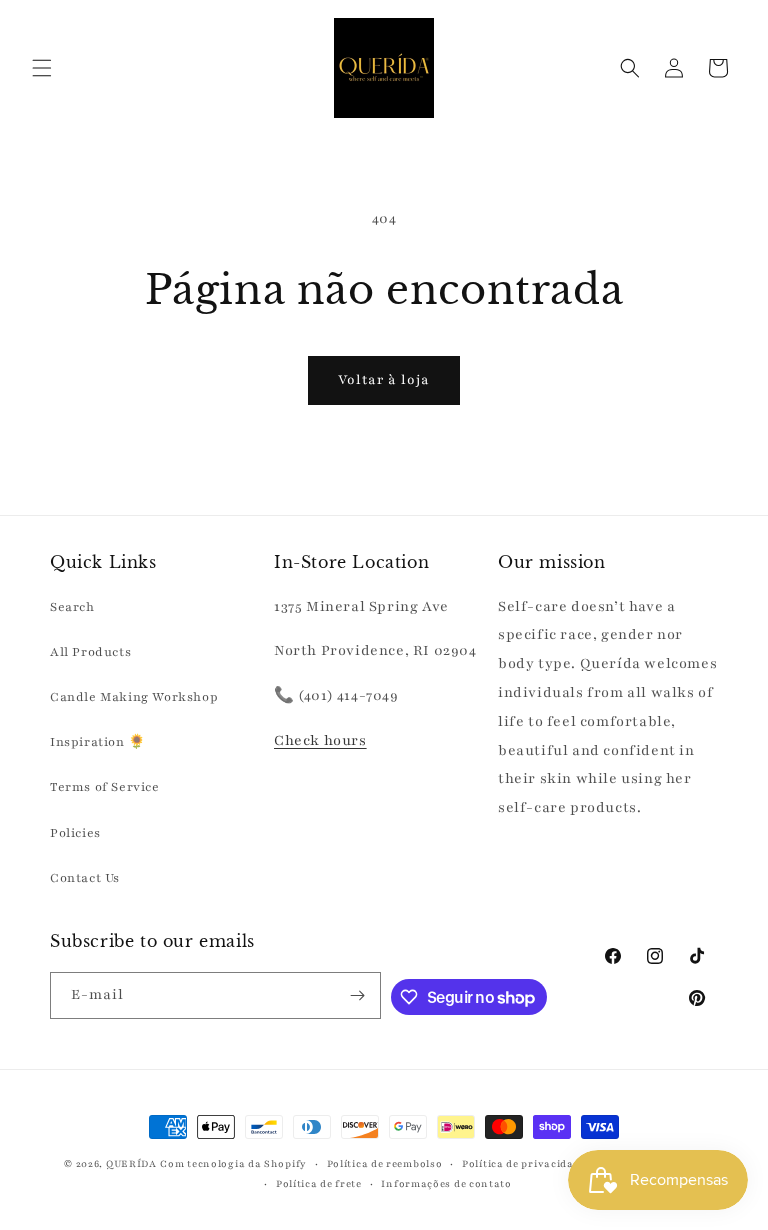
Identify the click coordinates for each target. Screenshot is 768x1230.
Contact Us (85, 878)
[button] (42, 68)
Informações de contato (446, 1183)
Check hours (320, 740)
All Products (90, 652)
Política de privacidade (524, 1163)
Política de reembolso (385, 1163)
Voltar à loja (384, 380)
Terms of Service (105, 787)
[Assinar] (358, 995)
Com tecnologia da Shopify (233, 1163)
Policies (75, 833)
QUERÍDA (131, 1163)
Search (72, 607)
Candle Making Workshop (134, 697)
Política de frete (319, 1183)
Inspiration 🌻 (98, 742)
